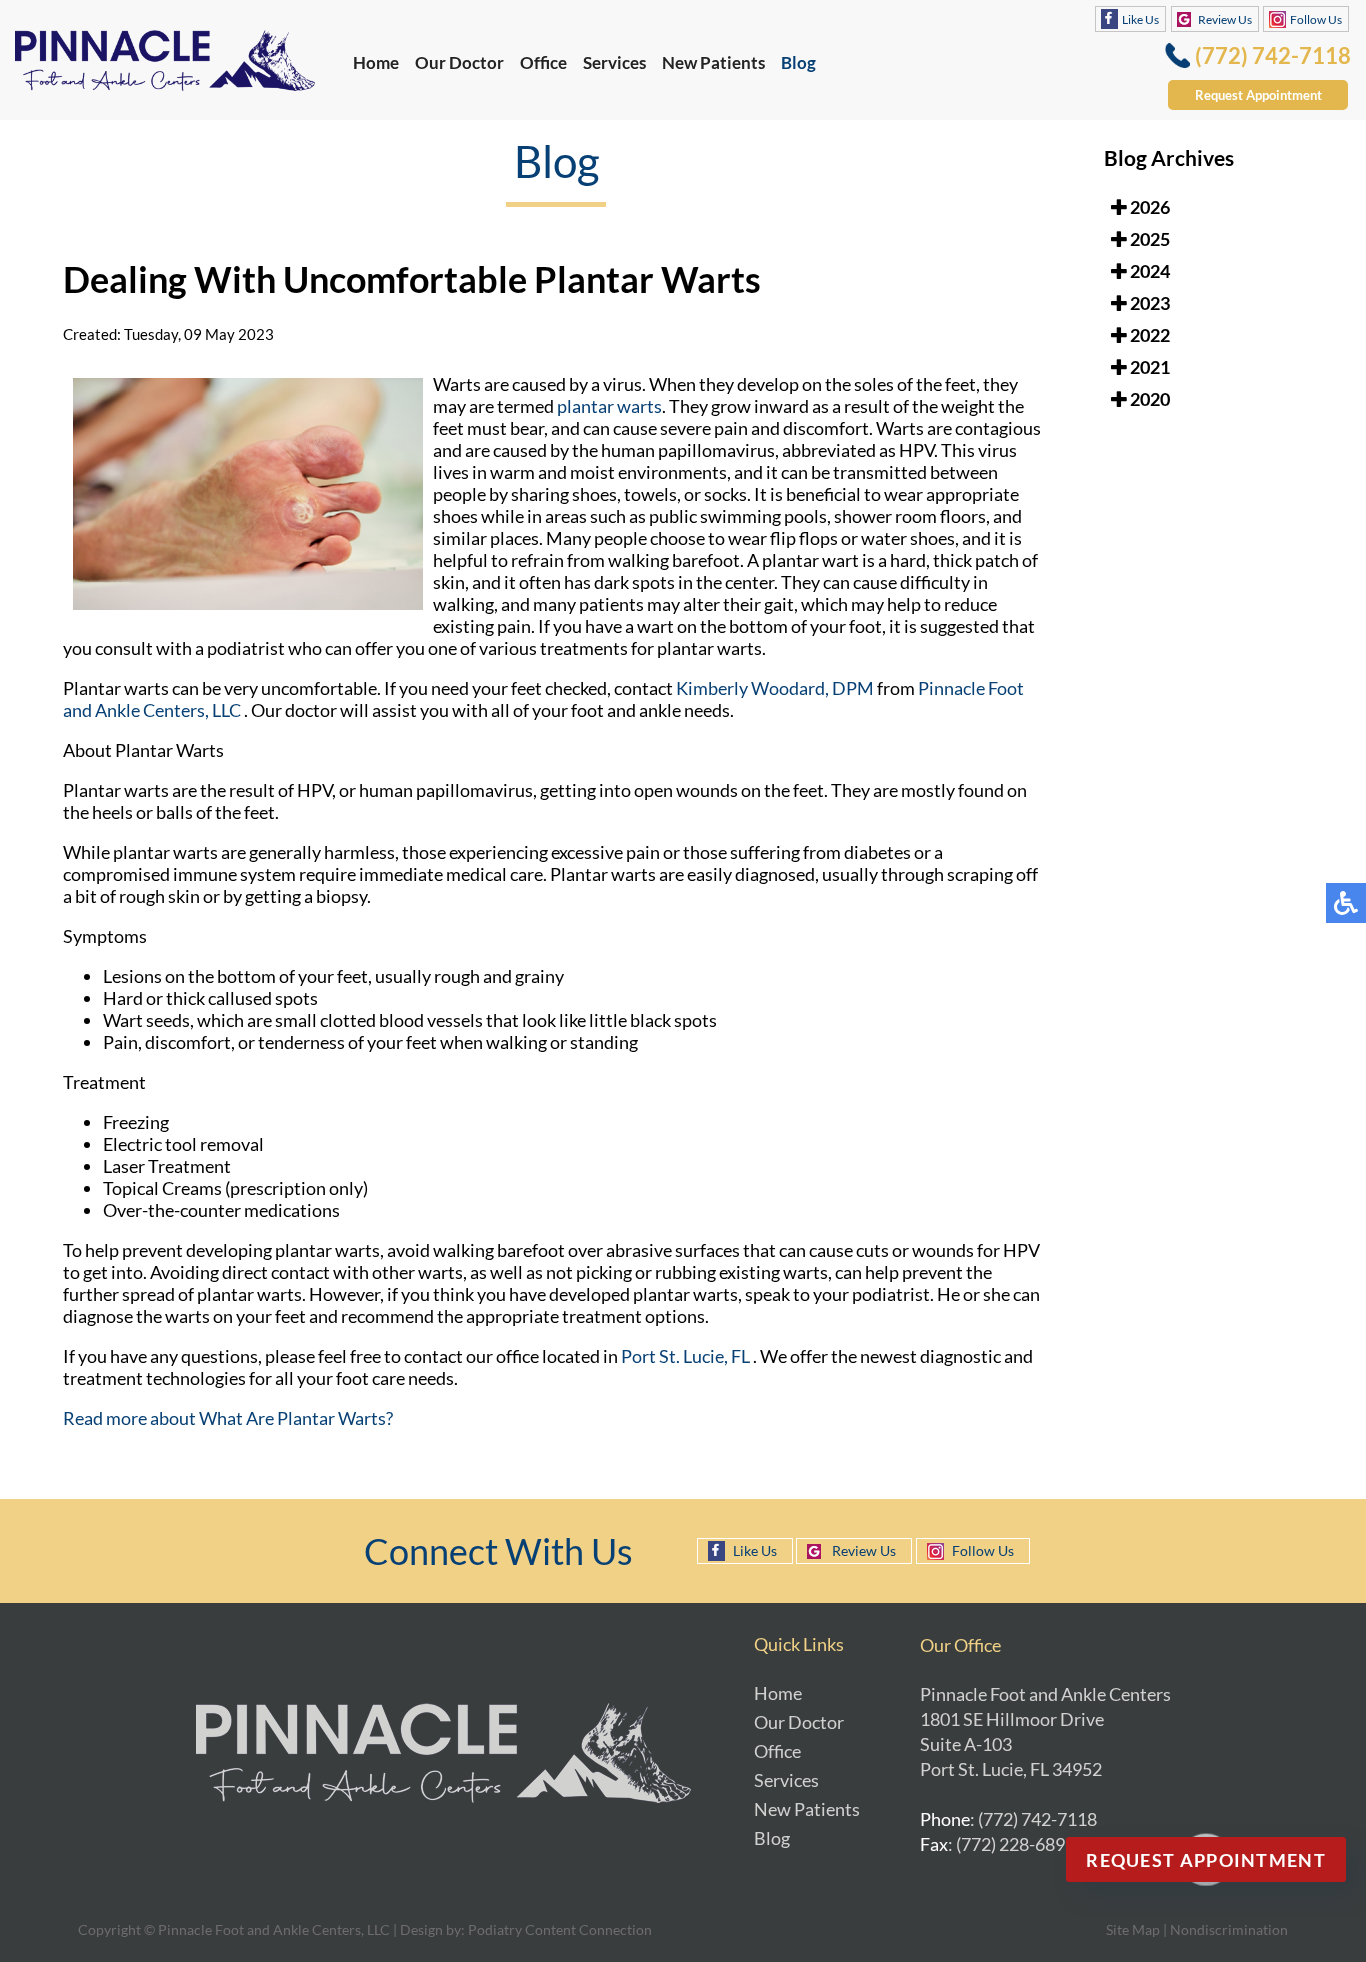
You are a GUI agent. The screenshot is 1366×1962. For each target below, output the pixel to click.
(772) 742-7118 (1273, 55)
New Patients (713, 62)
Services (614, 62)
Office (543, 62)
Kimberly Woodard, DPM (775, 688)
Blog (798, 62)
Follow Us (1316, 19)
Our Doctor (459, 62)
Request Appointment (1258, 95)
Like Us (1140, 19)
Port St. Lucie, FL (687, 1356)
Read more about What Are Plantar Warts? (228, 1418)
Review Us (1225, 19)
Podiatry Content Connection (560, 1929)
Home (376, 62)
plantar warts (608, 406)
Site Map (1133, 1929)
